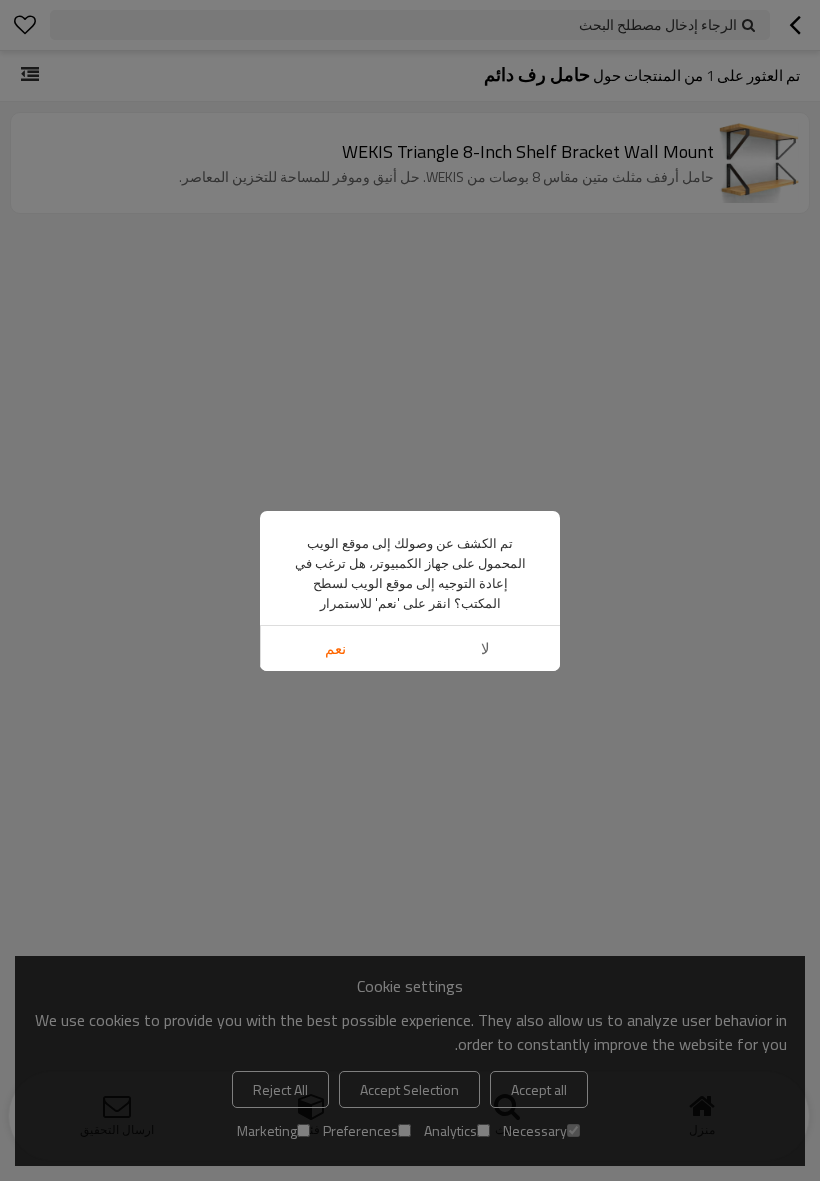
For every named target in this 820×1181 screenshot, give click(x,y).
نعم (335, 648)
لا (485, 648)
